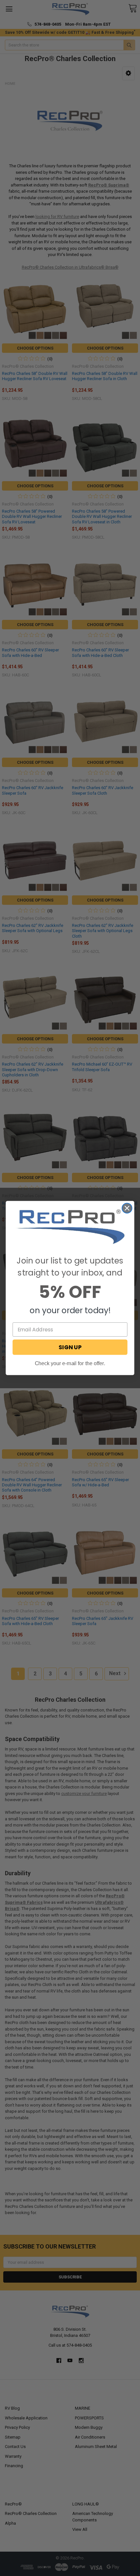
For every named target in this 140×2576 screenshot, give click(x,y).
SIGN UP (70, 1347)
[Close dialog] (127, 1208)
